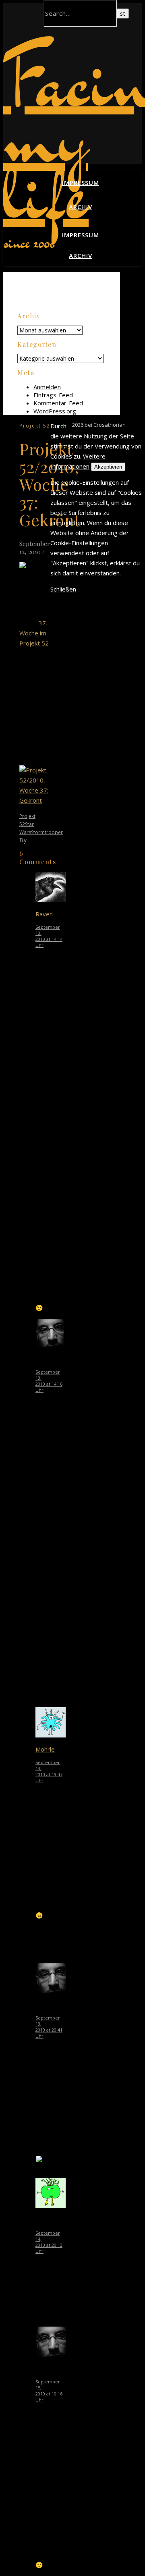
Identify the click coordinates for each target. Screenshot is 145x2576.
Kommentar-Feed (58, 403)
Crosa (37, 840)
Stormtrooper (47, 832)
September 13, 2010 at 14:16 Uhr (49, 1381)
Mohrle (45, 1749)
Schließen (63, 589)
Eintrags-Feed (53, 395)
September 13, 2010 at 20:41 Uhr (49, 2027)
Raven (44, 914)
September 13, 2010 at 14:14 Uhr (49, 936)
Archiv (81, 207)
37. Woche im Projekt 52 (34, 633)
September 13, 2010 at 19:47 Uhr (49, 1771)
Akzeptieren (108, 467)
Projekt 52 (35, 426)
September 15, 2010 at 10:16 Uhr (49, 2391)
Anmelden (47, 387)
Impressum (81, 183)
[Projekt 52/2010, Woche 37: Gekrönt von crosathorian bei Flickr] (35, 800)
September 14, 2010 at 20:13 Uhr (49, 2242)
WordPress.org (55, 411)
